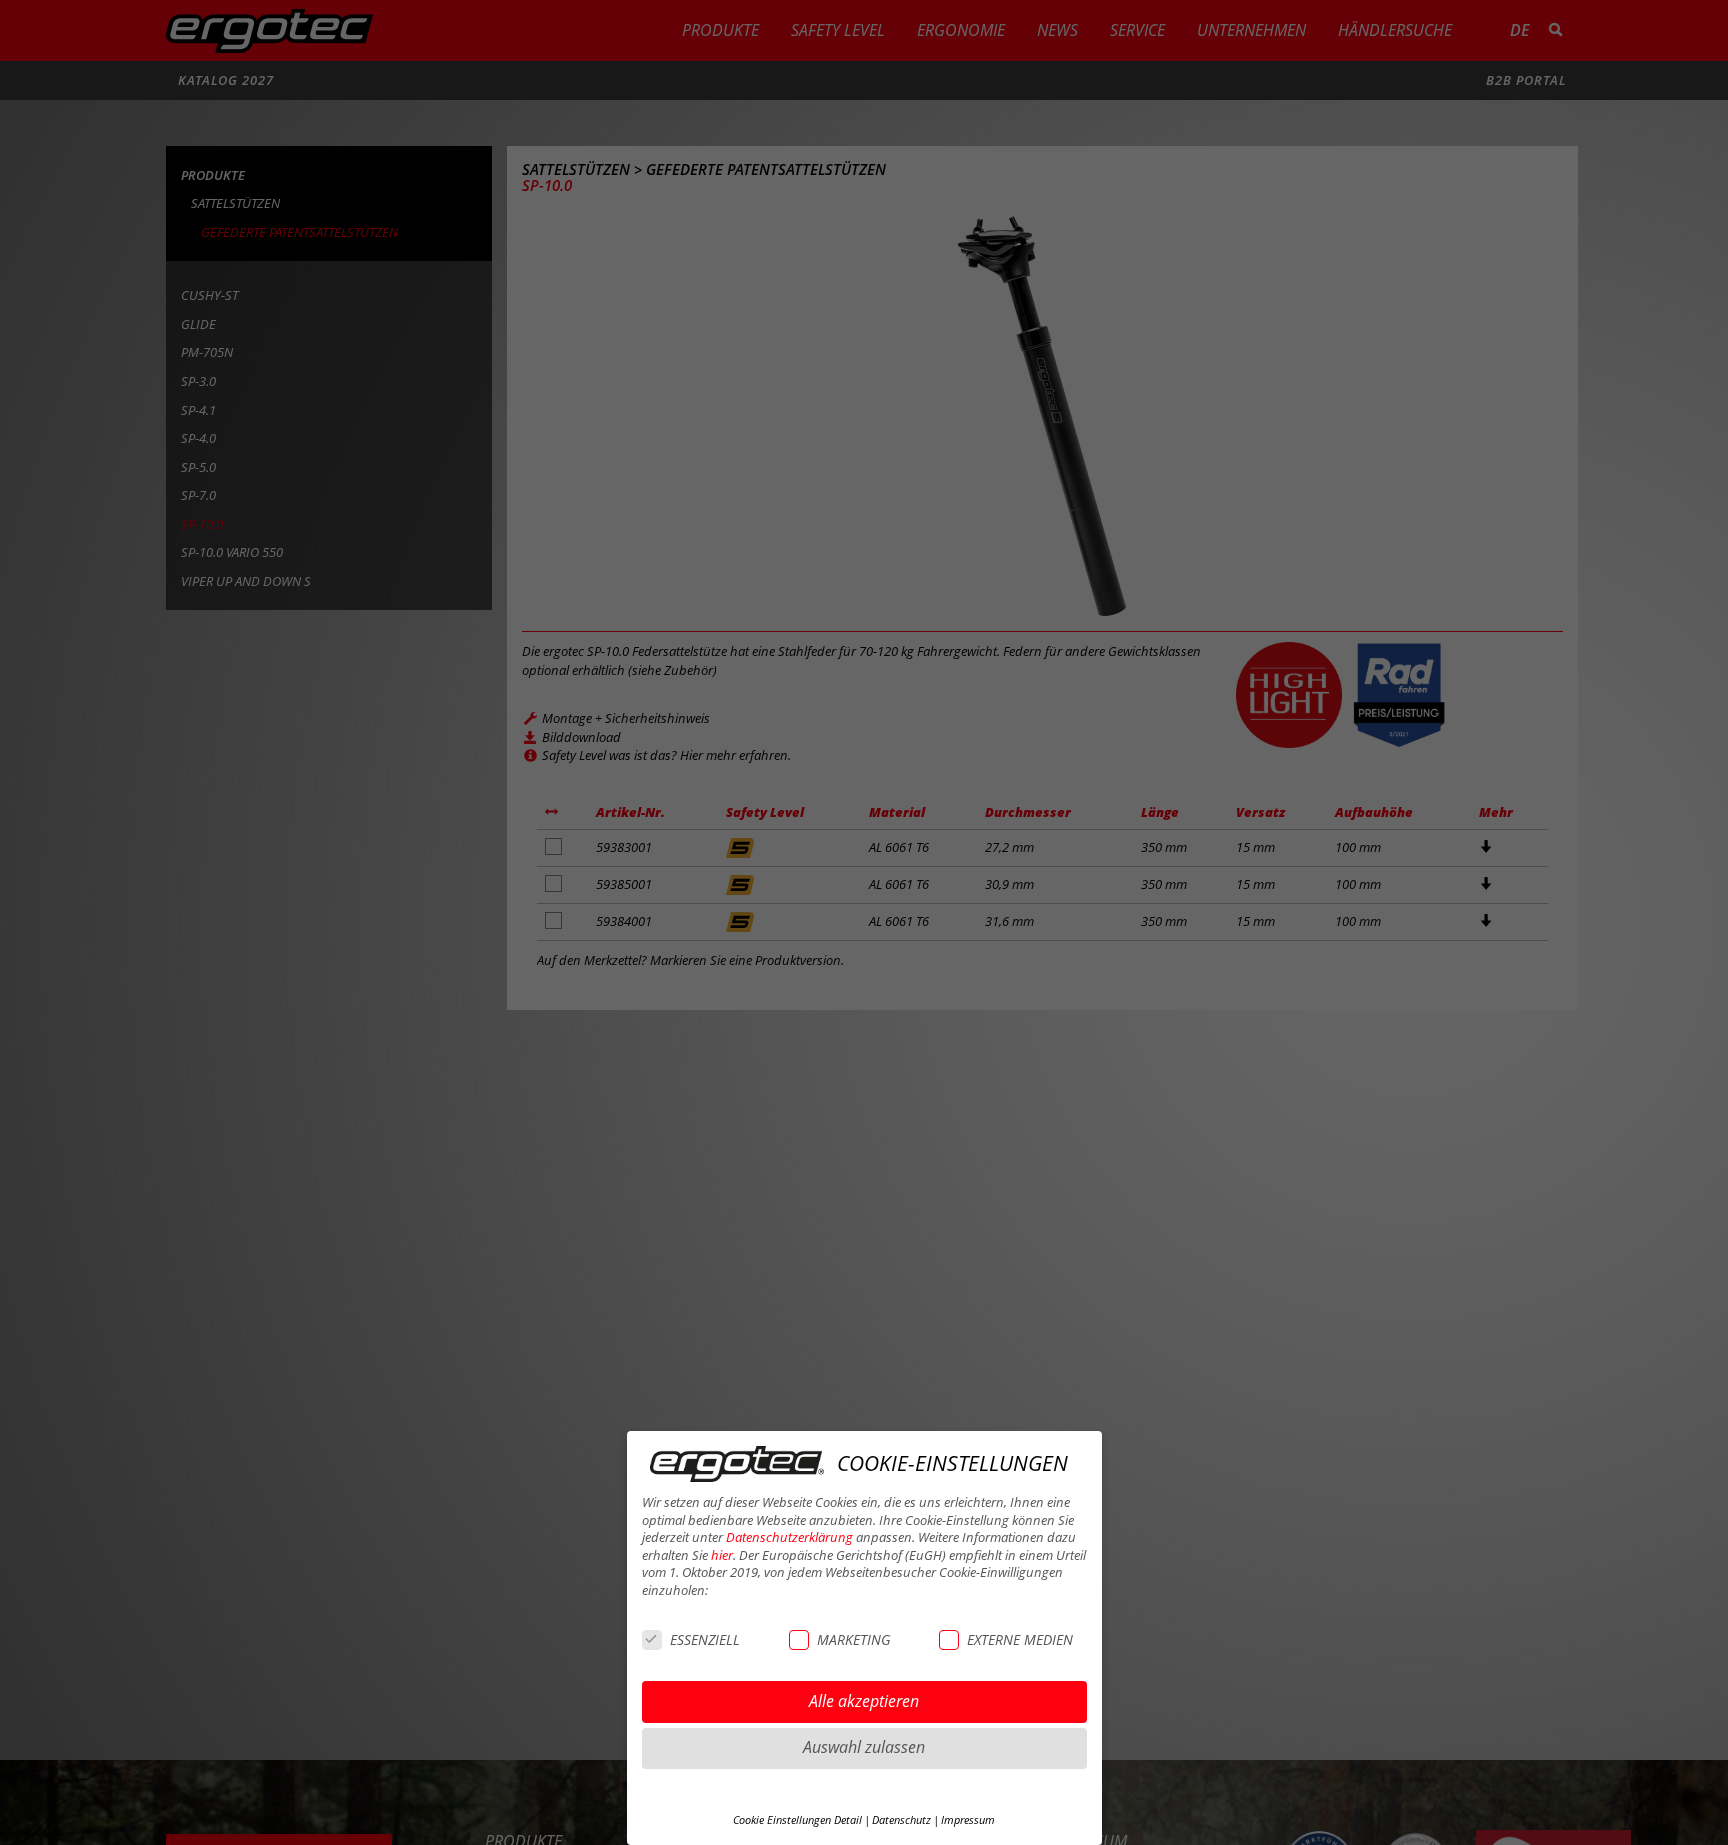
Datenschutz (901, 1820)
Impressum (968, 1820)
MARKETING (853, 1639)
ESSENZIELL (705, 1639)
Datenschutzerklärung (789, 1537)
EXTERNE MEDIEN (1020, 1639)
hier (722, 1555)
